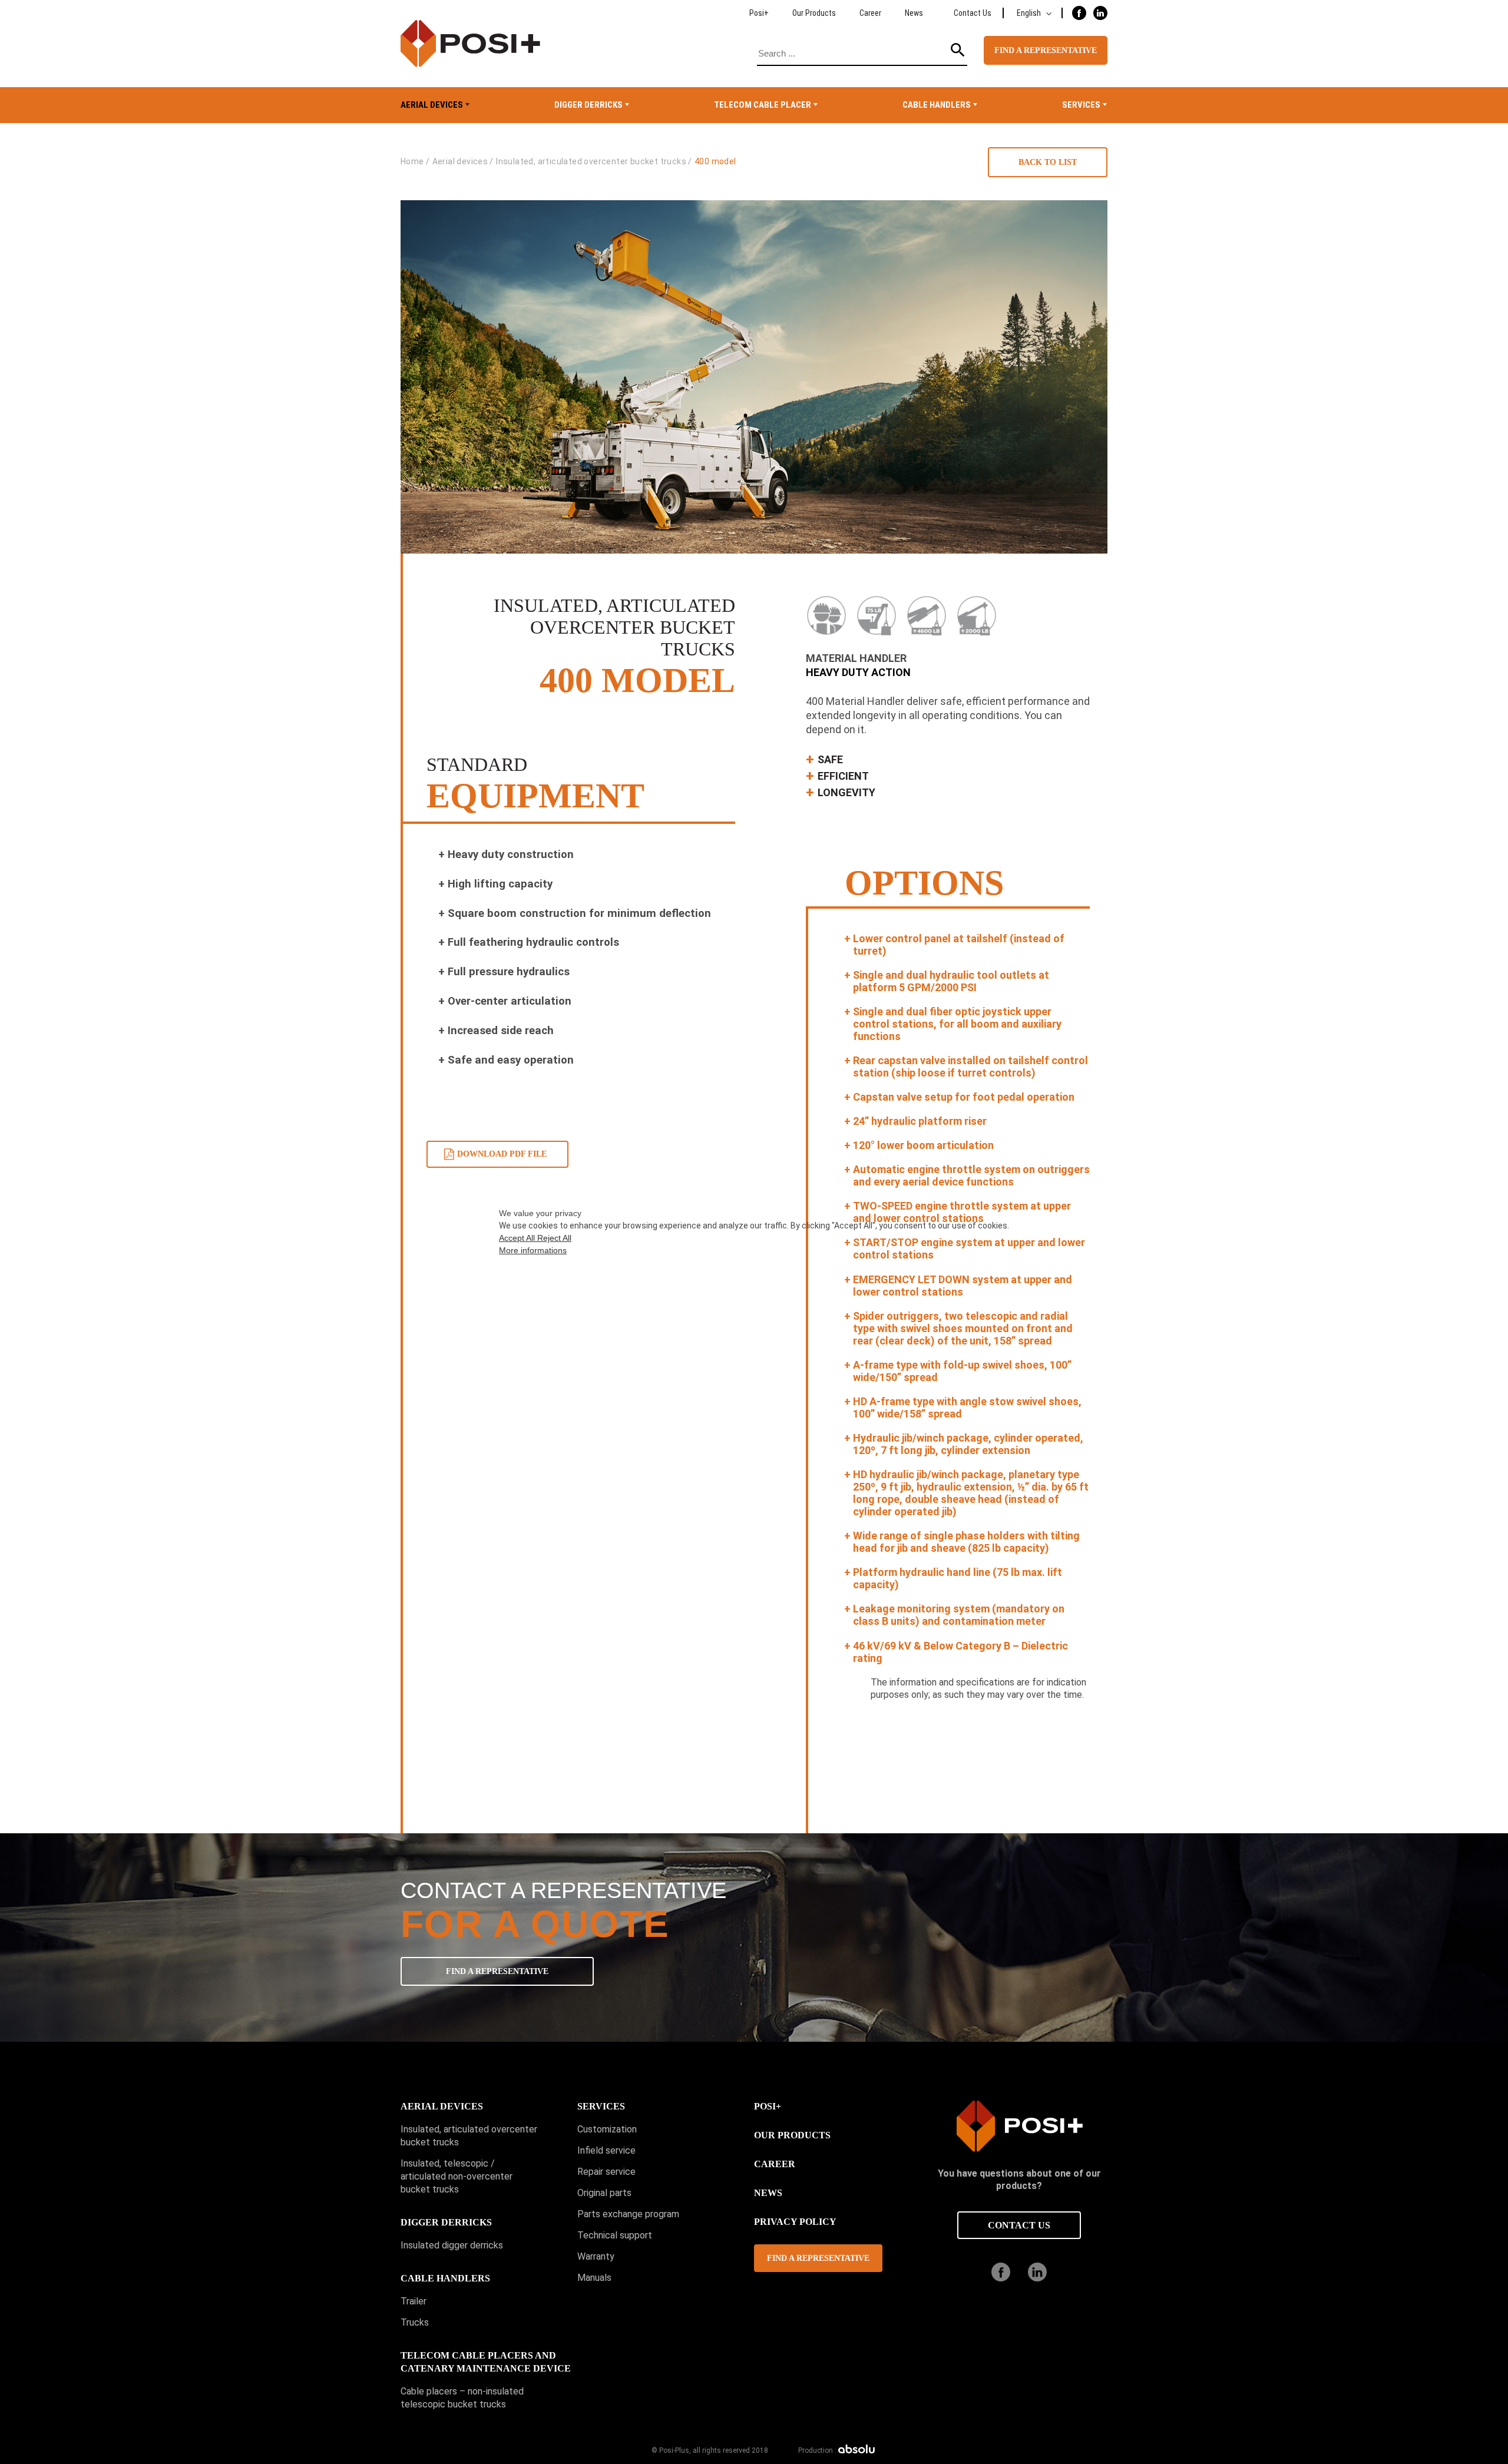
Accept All (518, 1238)
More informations (533, 1250)
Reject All (554, 1238)
